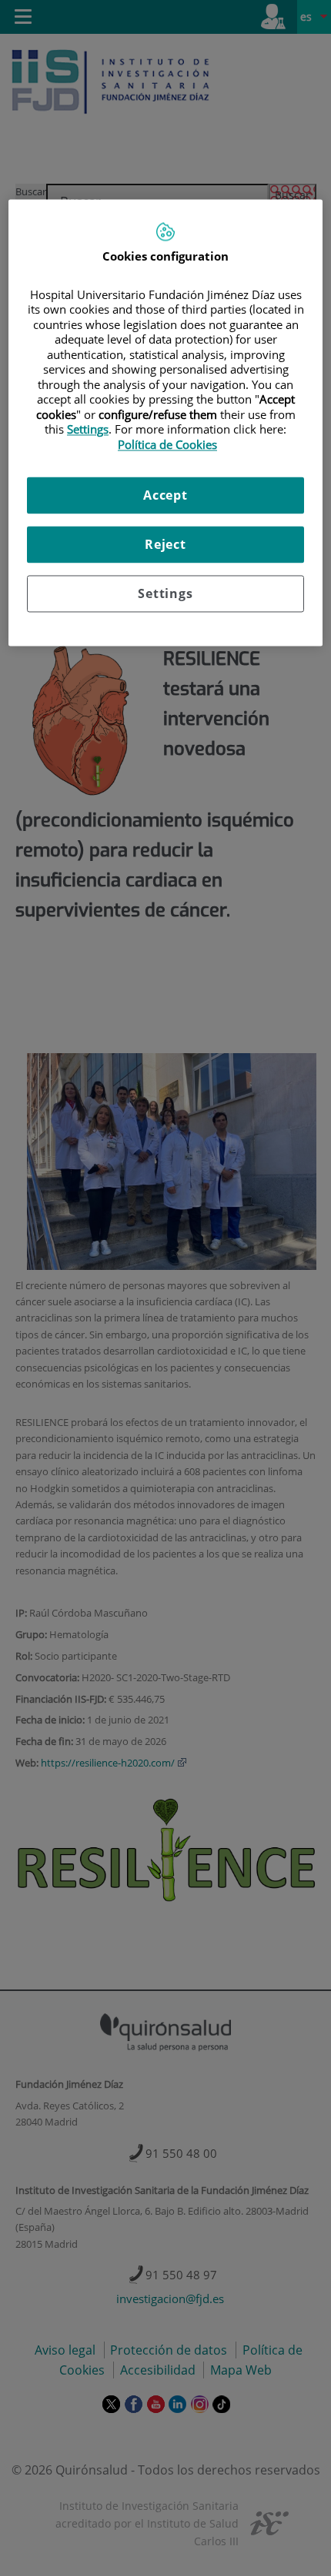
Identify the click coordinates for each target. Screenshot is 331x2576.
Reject (165, 545)
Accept (165, 496)
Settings (165, 594)
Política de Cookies (167, 444)
